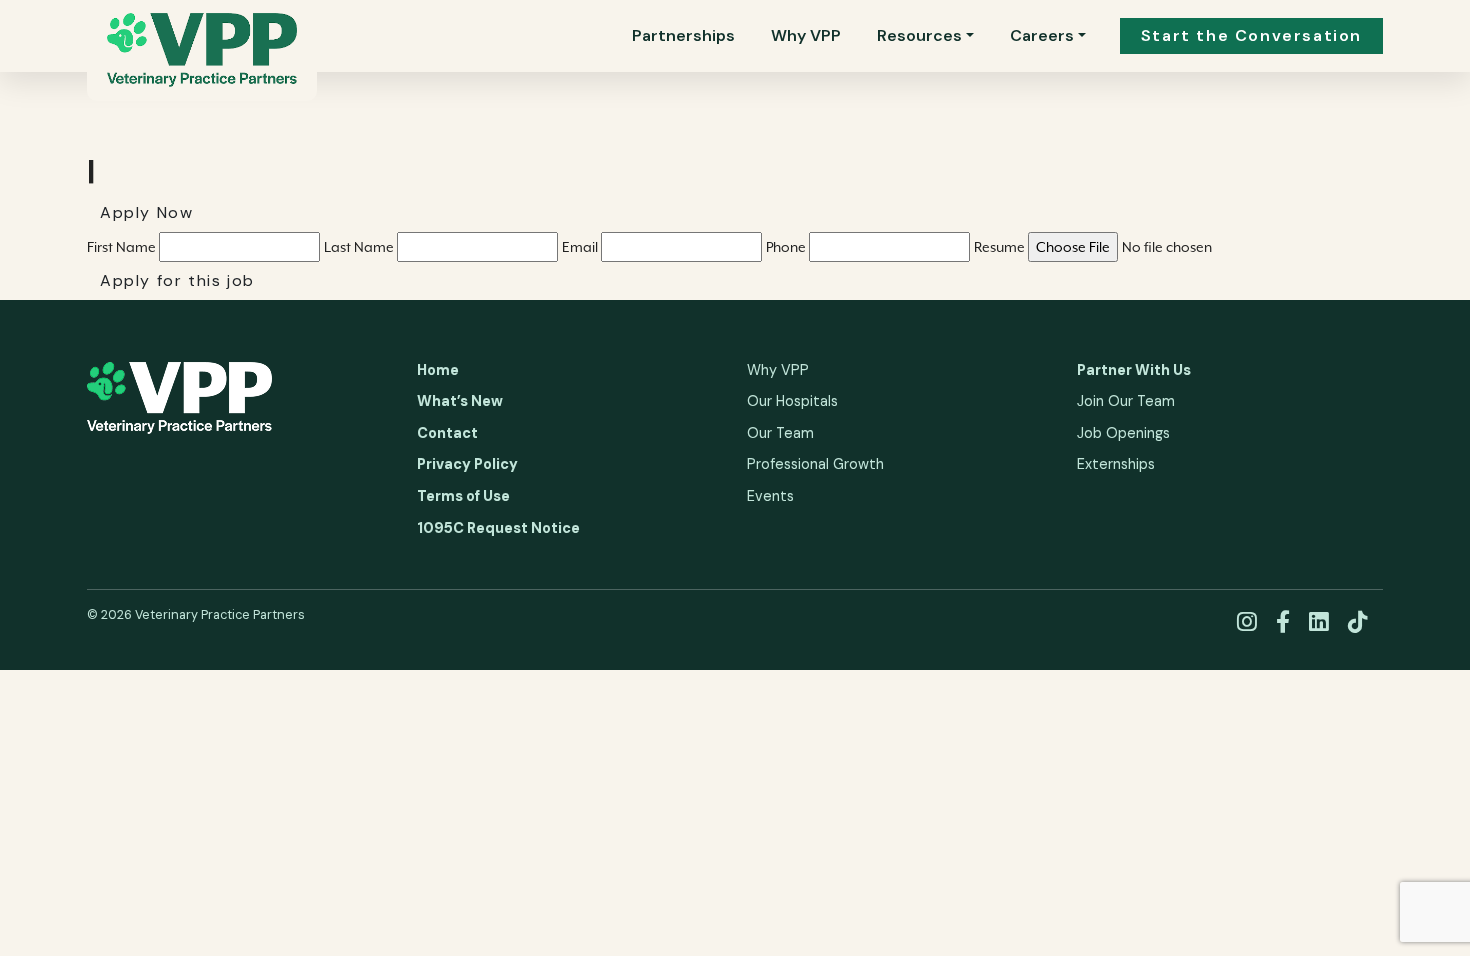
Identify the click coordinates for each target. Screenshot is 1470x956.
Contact (447, 433)
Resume (1001, 247)
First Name (123, 247)
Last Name (360, 247)
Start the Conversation (1251, 35)
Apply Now (146, 212)
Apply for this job (177, 280)
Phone (787, 247)
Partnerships (683, 35)
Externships (1116, 464)
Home (438, 370)
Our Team (780, 433)
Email (581, 247)
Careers (1042, 35)
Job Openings (1123, 433)
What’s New (460, 401)
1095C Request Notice (498, 528)
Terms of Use (463, 496)
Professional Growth (815, 464)
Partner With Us (1134, 370)
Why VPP (806, 35)
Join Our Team (1126, 401)
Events (770, 496)
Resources (919, 35)
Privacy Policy (467, 464)
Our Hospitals (792, 401)
